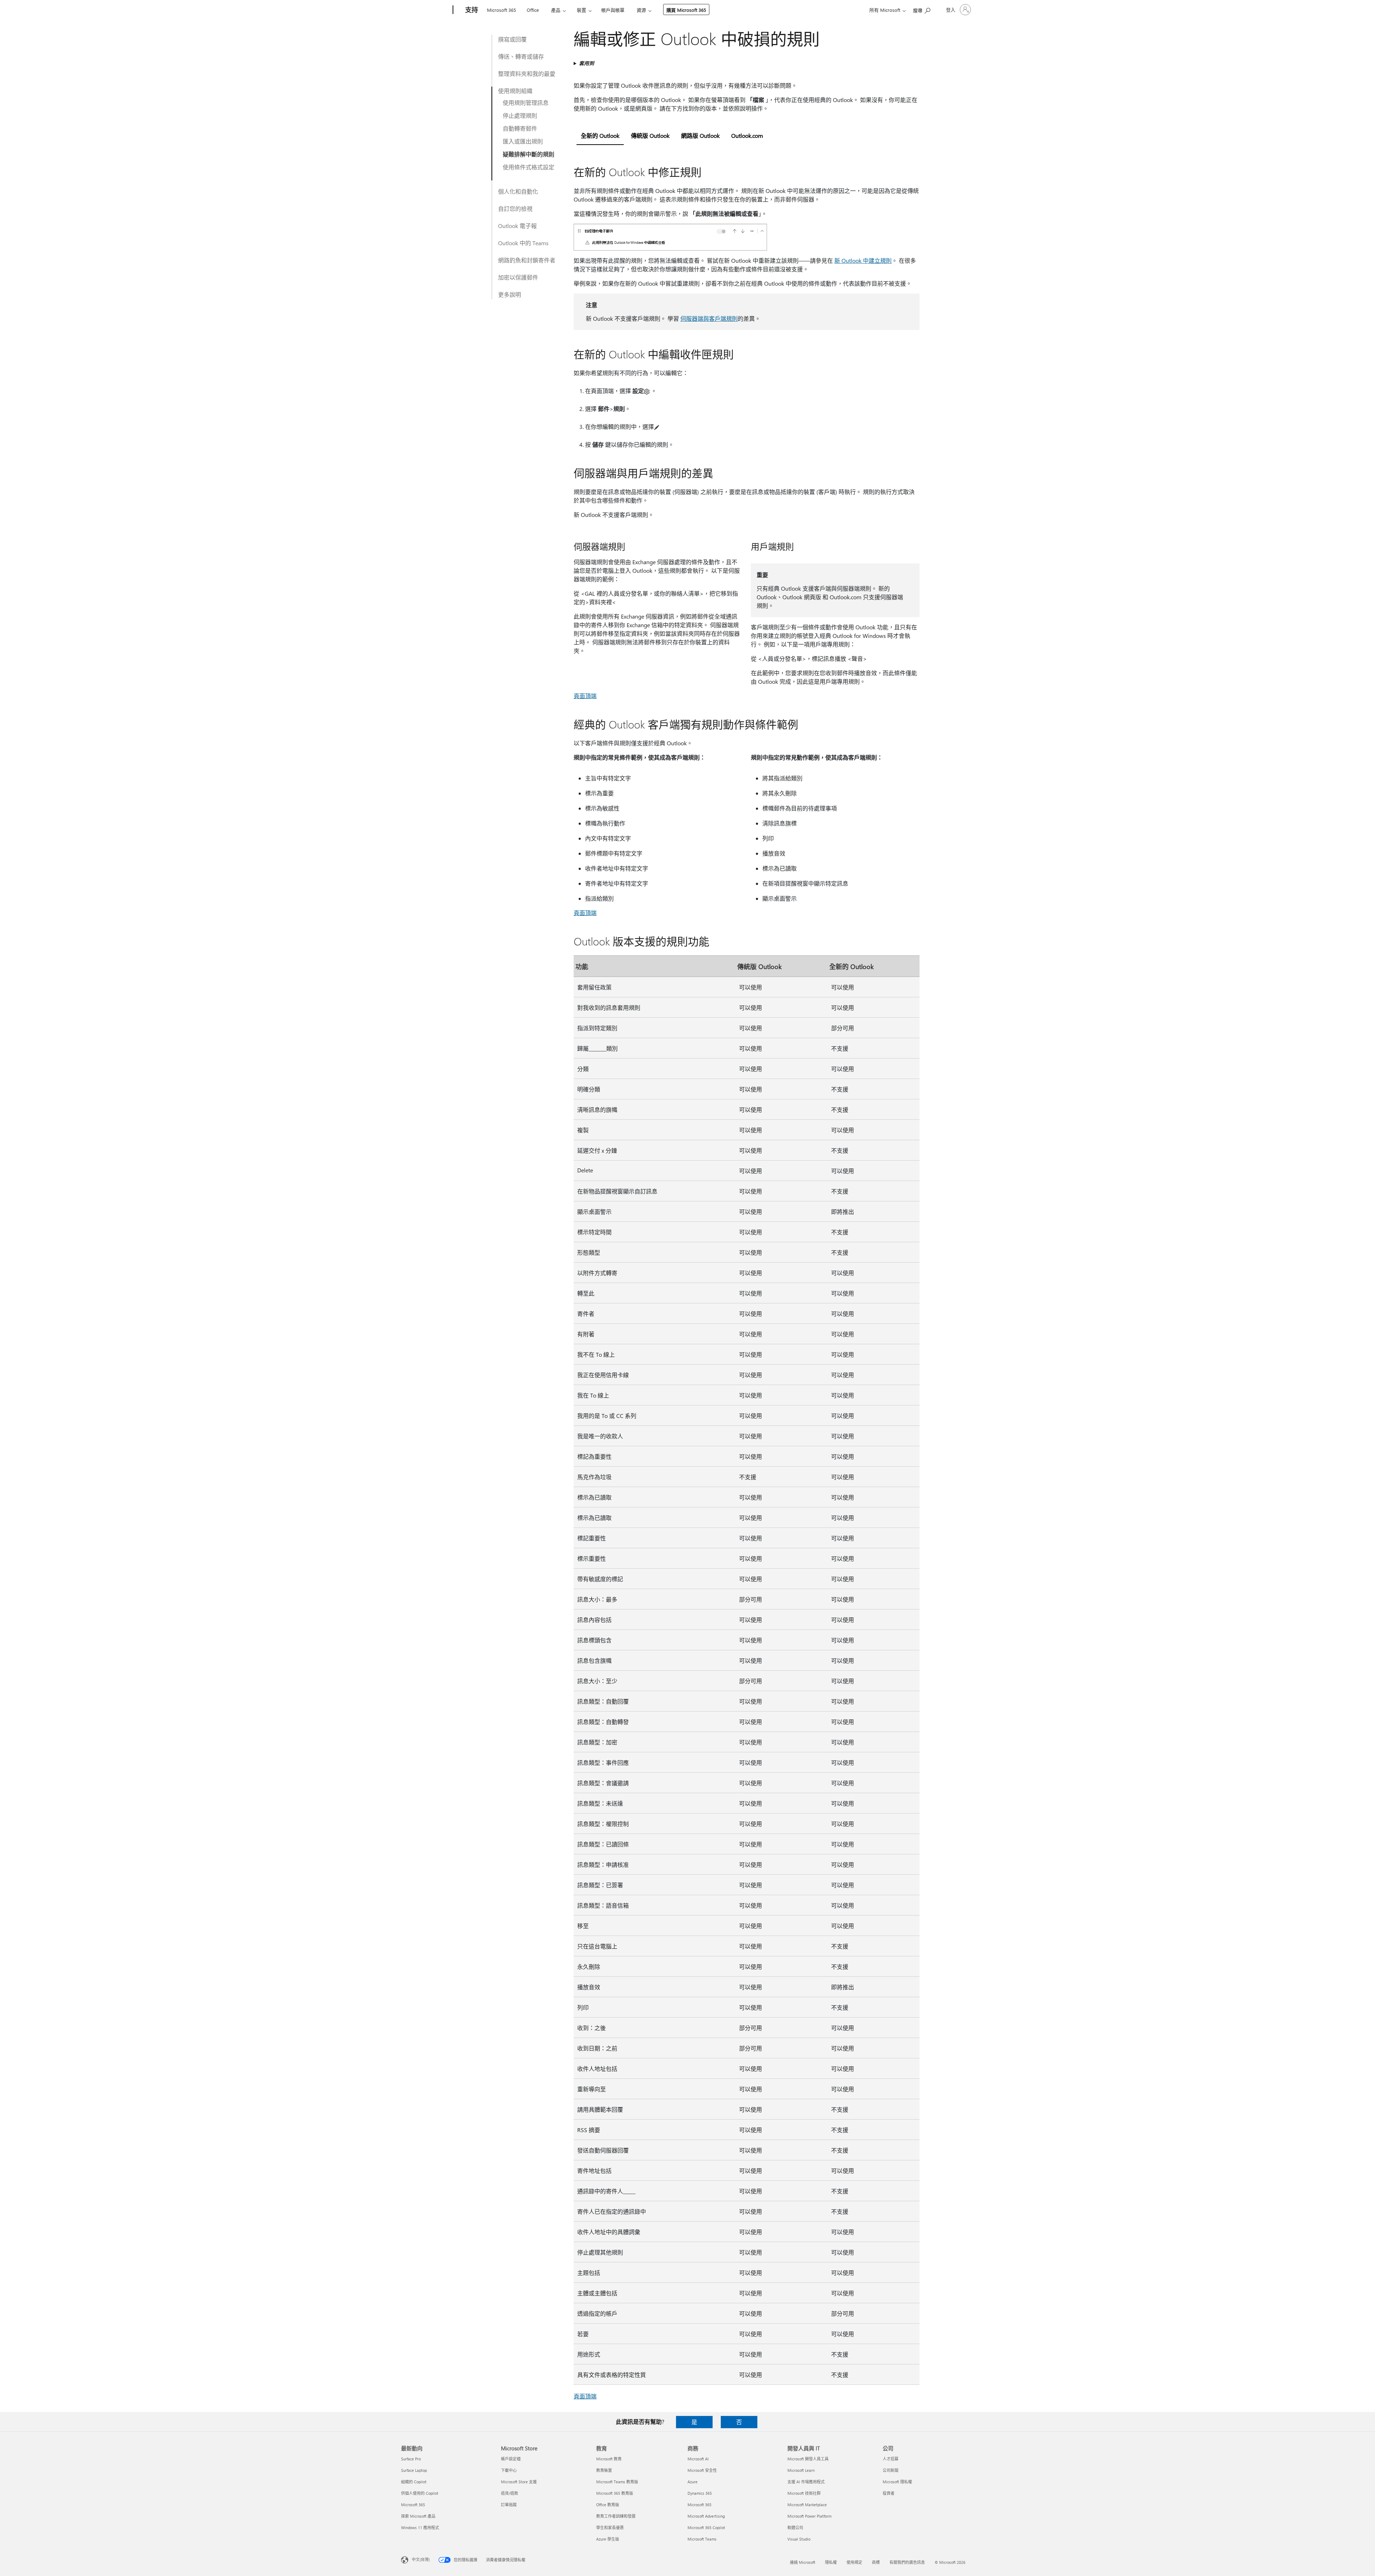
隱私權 (831, 2562)
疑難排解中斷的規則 (529, 154)
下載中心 (509, 2470)
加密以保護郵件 (518, 277)
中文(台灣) (421, 2559)
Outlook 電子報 (517, 226)
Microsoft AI (698, 2459)
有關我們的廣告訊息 (907, 2562)
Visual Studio (799, 2539)
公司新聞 (891, 2470)
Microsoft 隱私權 (897, 2482)
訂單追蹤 (509, 2505)
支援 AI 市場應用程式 (806, 2482)
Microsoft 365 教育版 (615, 2493)
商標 (876, 2562)
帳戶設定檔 (511, 2459)
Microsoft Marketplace (807, 2505)
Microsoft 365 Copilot (706, 2527)
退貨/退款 (510, 2493)
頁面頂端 (585, 696)
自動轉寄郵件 (520, 128)
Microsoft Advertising (706, 2516)
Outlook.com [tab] (747, 135)
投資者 (889, 2493)
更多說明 (510, 294)
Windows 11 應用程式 (420, 2527)
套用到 (587, 63)
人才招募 (891, 2459)
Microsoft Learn (801, 2470)
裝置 (582, 10)
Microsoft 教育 (609, 2459)
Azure (693, 2482)
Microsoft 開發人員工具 (808, 2459)
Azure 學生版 (608, 2539)
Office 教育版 (608, 2505)
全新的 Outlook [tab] (600, 135)
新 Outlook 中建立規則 (863, 260)
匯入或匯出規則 (523, 141)
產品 (556, 10)
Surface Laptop (414, 2470)
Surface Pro (411, 2459)
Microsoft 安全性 (702, 2470)
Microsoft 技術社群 (804, 2493)
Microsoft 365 (501, 10)
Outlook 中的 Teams (523, 243)
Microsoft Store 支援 (519, 2482)
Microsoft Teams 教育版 (617, 2482)
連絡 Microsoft (803, 2562)
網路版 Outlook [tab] (700, 135)
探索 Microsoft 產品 (418, 2516)
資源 (641, 10)
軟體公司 (795, 2527)
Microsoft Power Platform (809, 2516)
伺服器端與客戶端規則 (709, 318)
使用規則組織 (515, 91)
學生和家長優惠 (610, 2527)
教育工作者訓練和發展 (616, 2516)
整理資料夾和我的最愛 (527, 74)
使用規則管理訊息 (526, 103)
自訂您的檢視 (515, 209)
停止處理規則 (520, 115)
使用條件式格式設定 (529, 167)
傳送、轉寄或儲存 (521, 56)
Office (533, 10)
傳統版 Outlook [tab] (650, 135)
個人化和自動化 (518, 191)
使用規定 (854, 2562)
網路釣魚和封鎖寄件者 (527, 260)
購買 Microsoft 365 (686, 10)
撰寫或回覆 (512, 39)
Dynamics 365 (700, 2493)
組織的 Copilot (414, 2482)
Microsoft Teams (702, 2539)
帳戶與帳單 (613, 10)
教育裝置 (604, 2470)
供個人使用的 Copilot (420, 2493)
